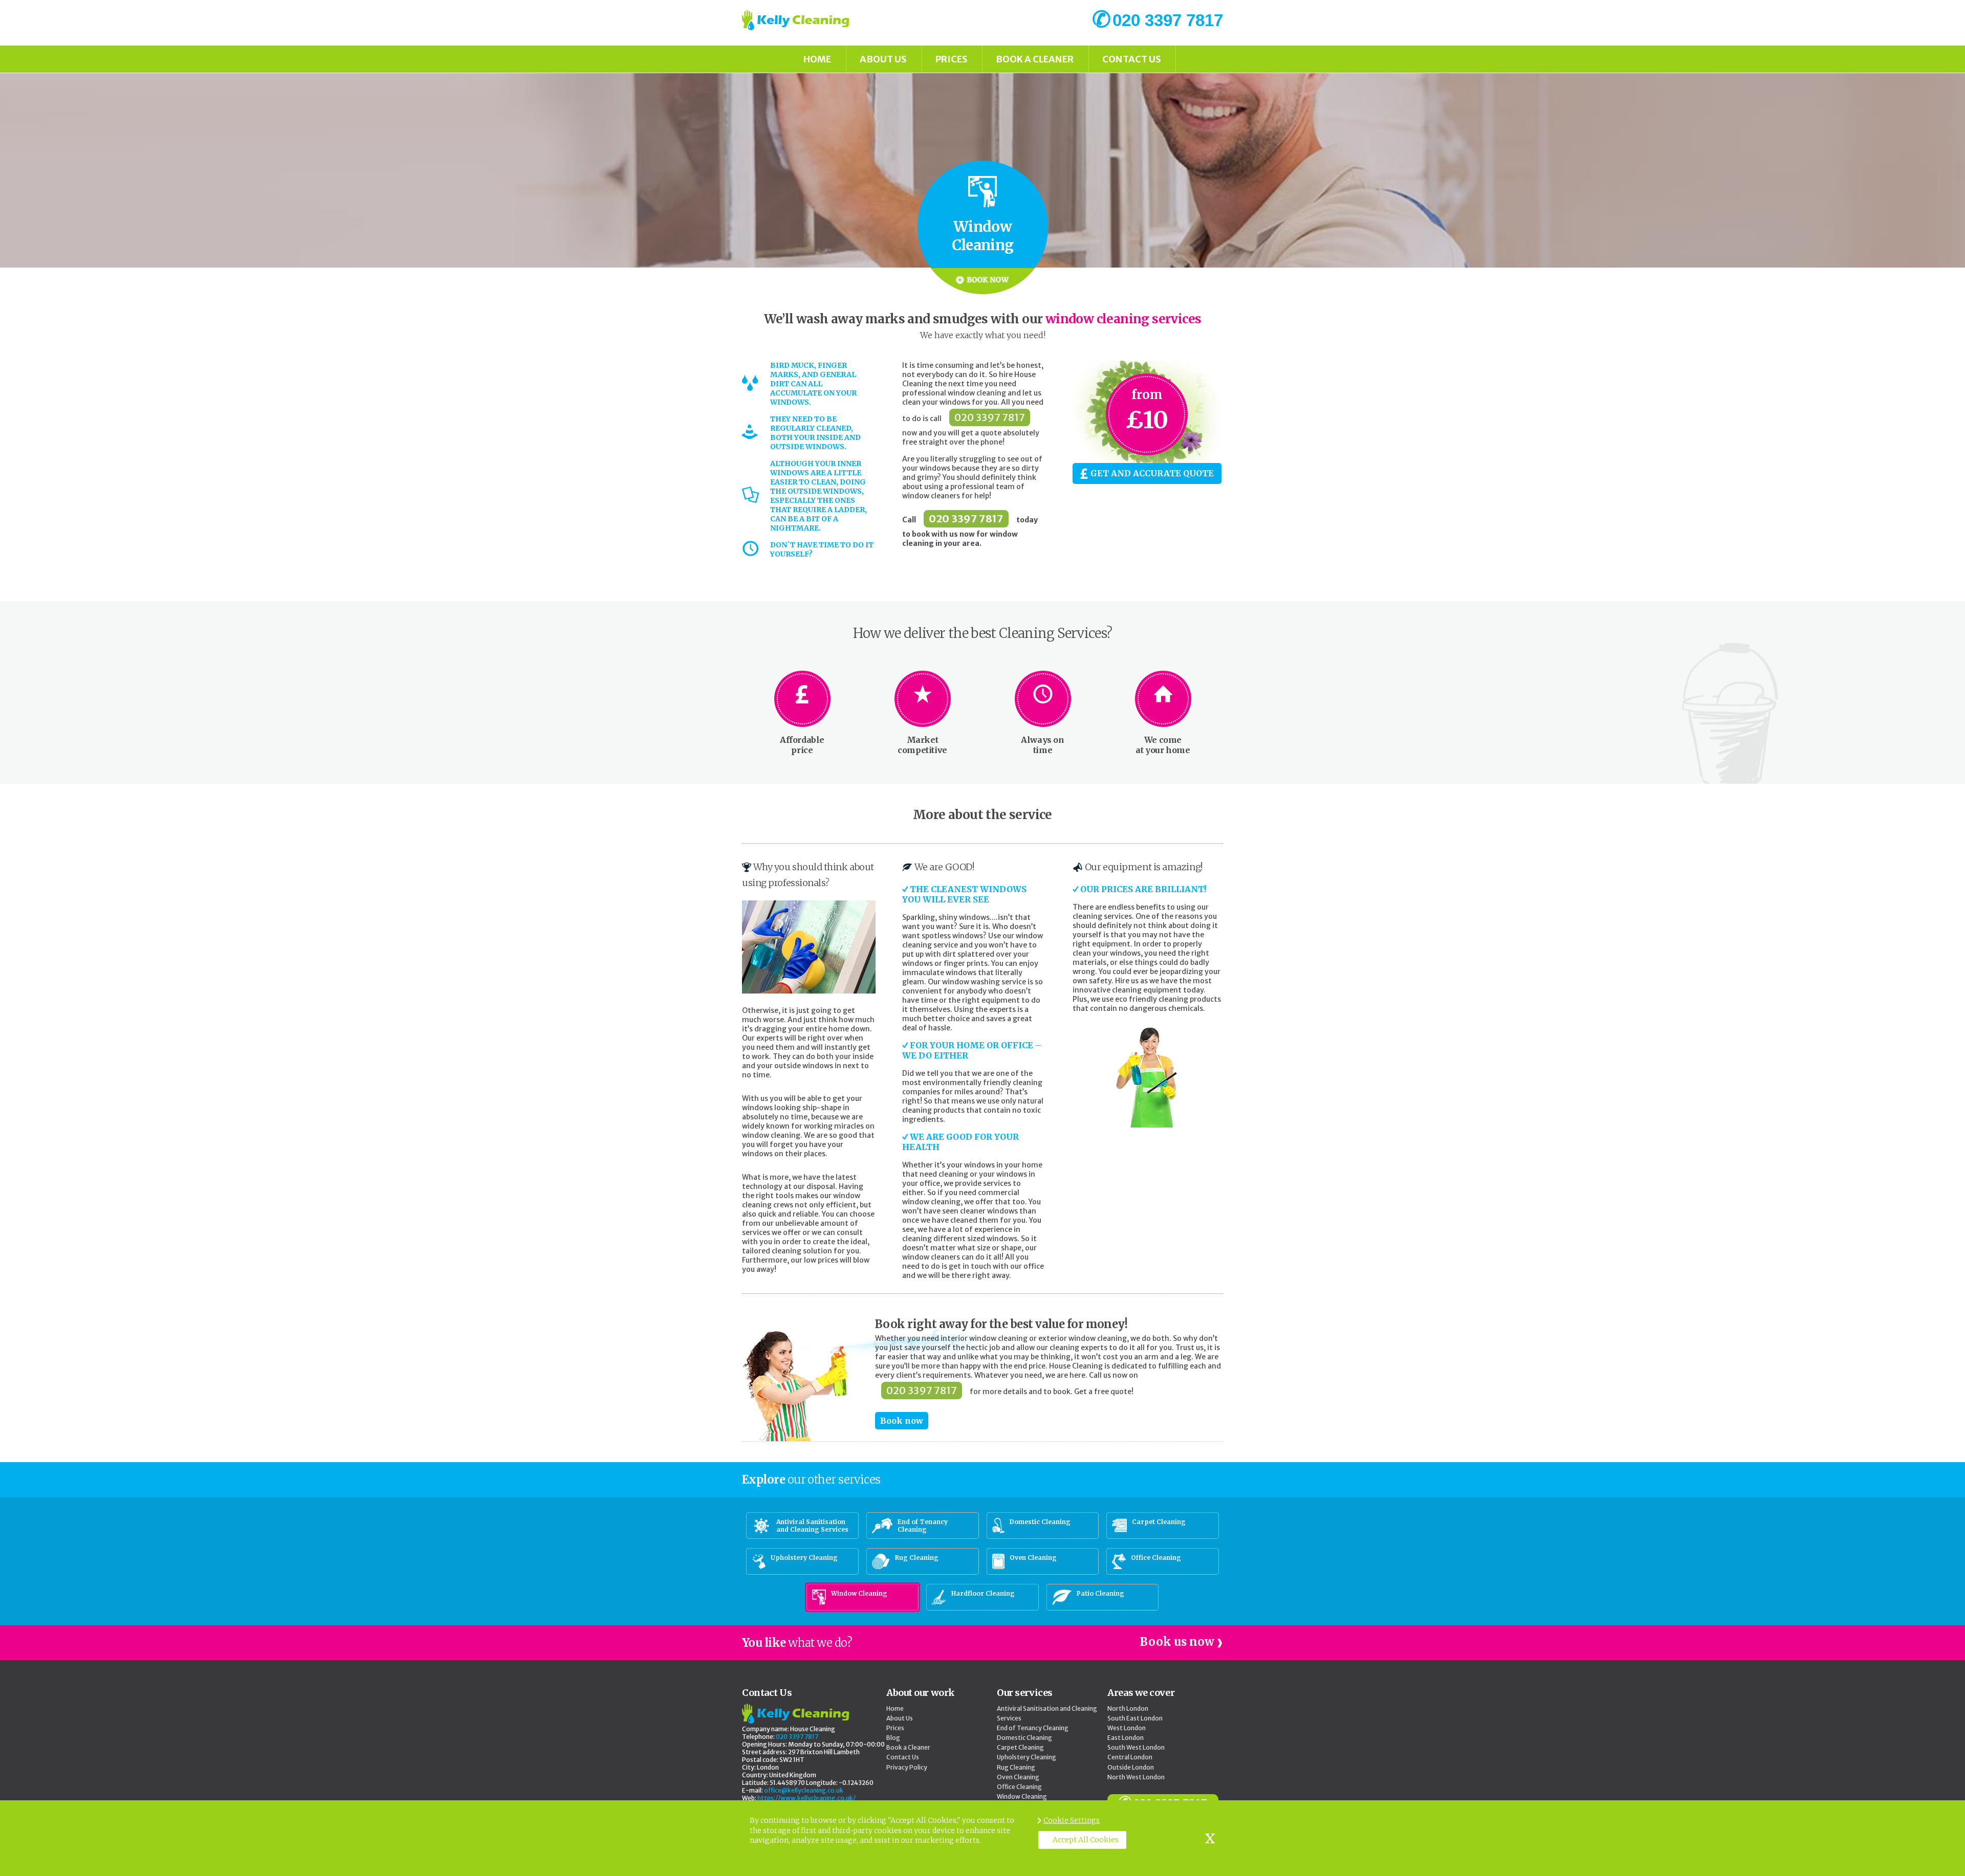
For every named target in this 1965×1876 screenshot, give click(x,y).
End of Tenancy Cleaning (1033, 1728)
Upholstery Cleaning (1027, 1757)
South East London (1135, 1718)
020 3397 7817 (990, 417)
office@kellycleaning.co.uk (804, 1790)
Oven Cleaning (1018, 1777)
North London (1128, 1708)
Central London (1130, 1757)
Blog (893, 1738)
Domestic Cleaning (1024, 1738)
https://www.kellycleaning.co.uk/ (806, 1798)
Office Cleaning (1019, 1787)
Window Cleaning (1022, 1796)
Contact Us (1132, 59)
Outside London (1131, 1767)
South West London (1136, 1747)
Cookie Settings (1072, 1820)
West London (1127, 1728)
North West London (1136, 1777)
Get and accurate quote (1152, 473)
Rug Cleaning (1016, 1767)
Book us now (1177, 1642)
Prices (952, 59)
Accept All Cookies (1086, 1840)
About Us (883, 59)
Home (817, 59)
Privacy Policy (907, 1767)
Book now (902, 1421)
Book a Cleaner (1035, 59)
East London (1126, 1738)
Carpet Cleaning (1020, 1747)
